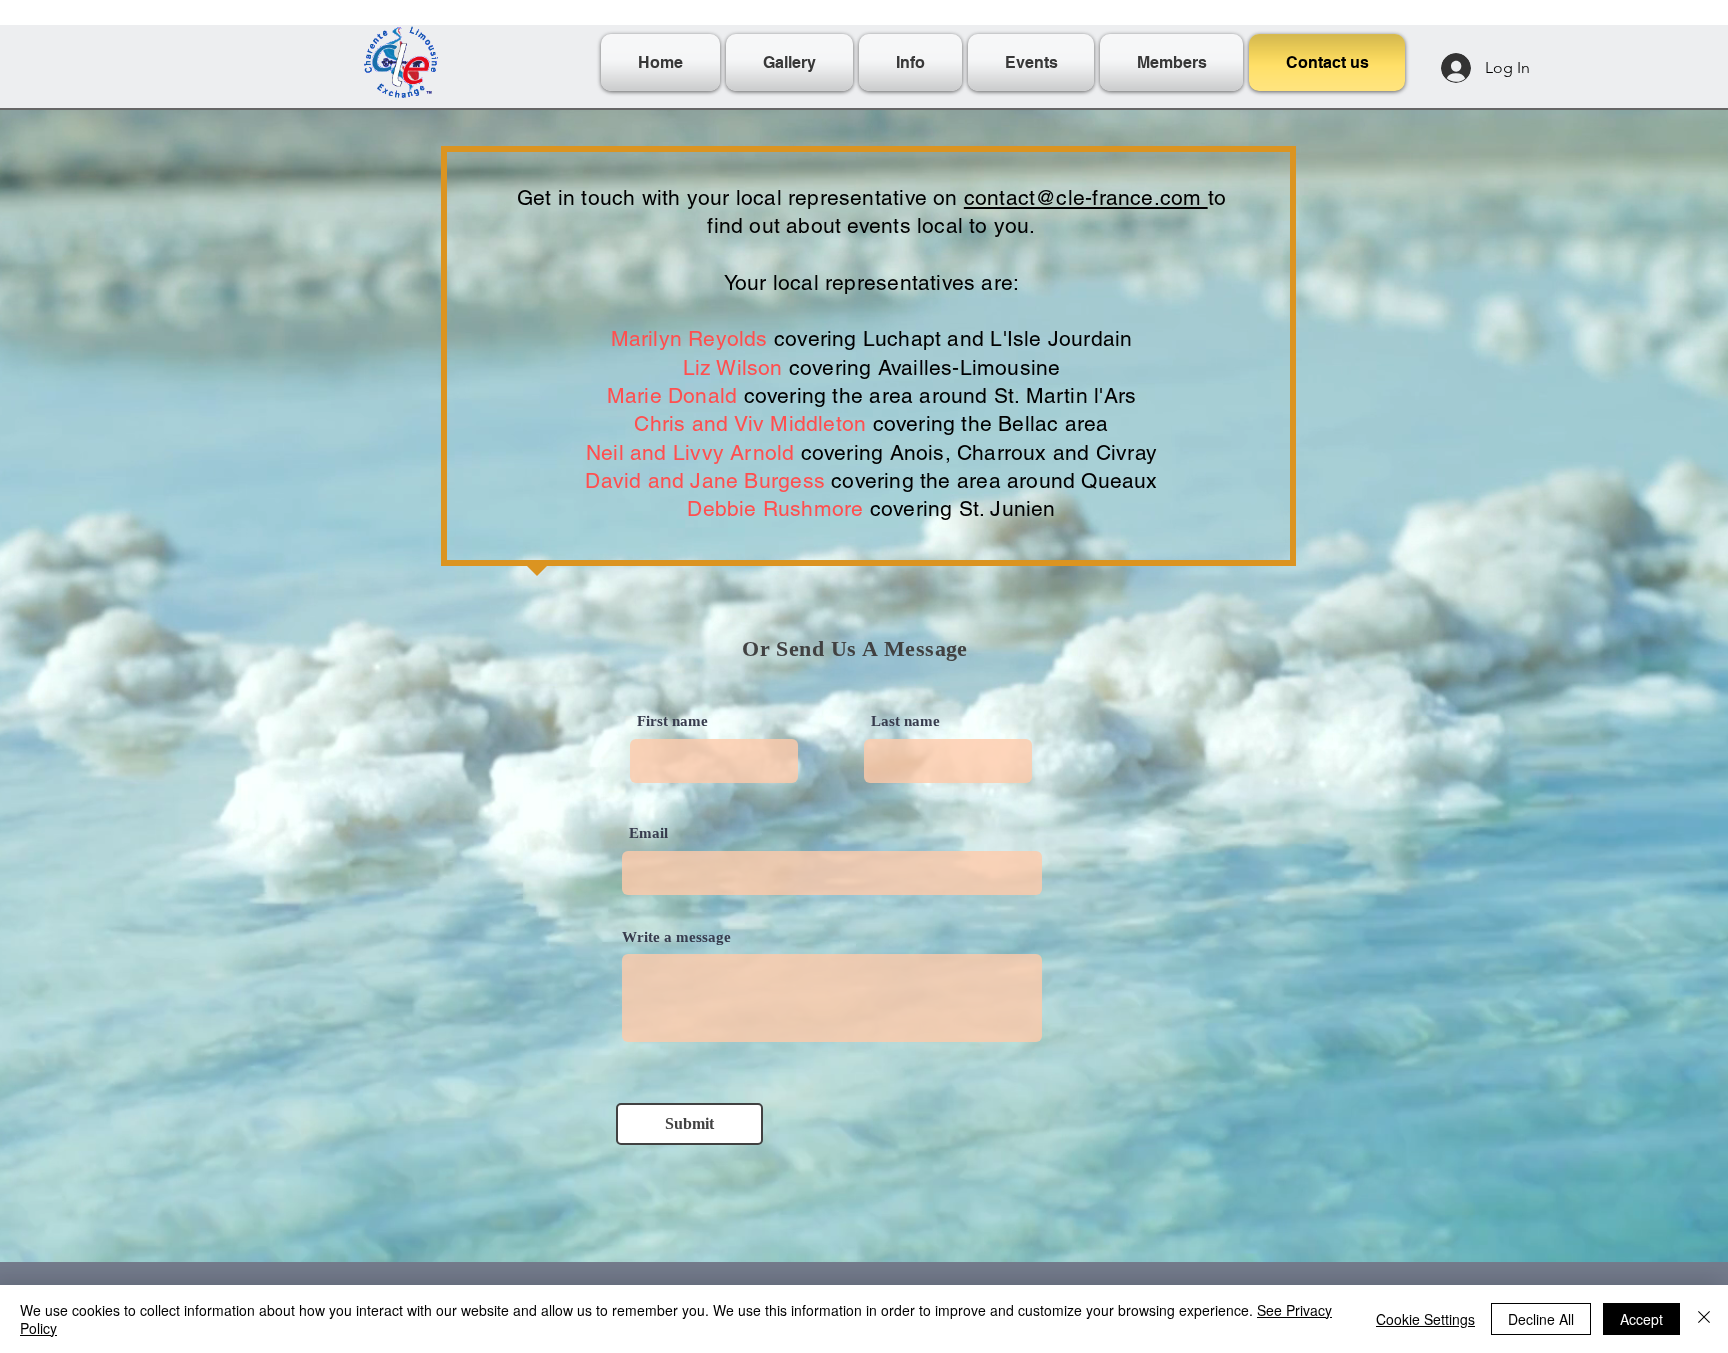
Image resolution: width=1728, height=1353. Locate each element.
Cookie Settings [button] (1425, 1319)
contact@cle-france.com (1086, 197)
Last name (905, 721)
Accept (1641, 1319)
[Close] (1704, 1319)
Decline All (1541, 1319)
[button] (910, 62)
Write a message (676, 937)
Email (648, 833)
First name (672, 721)
